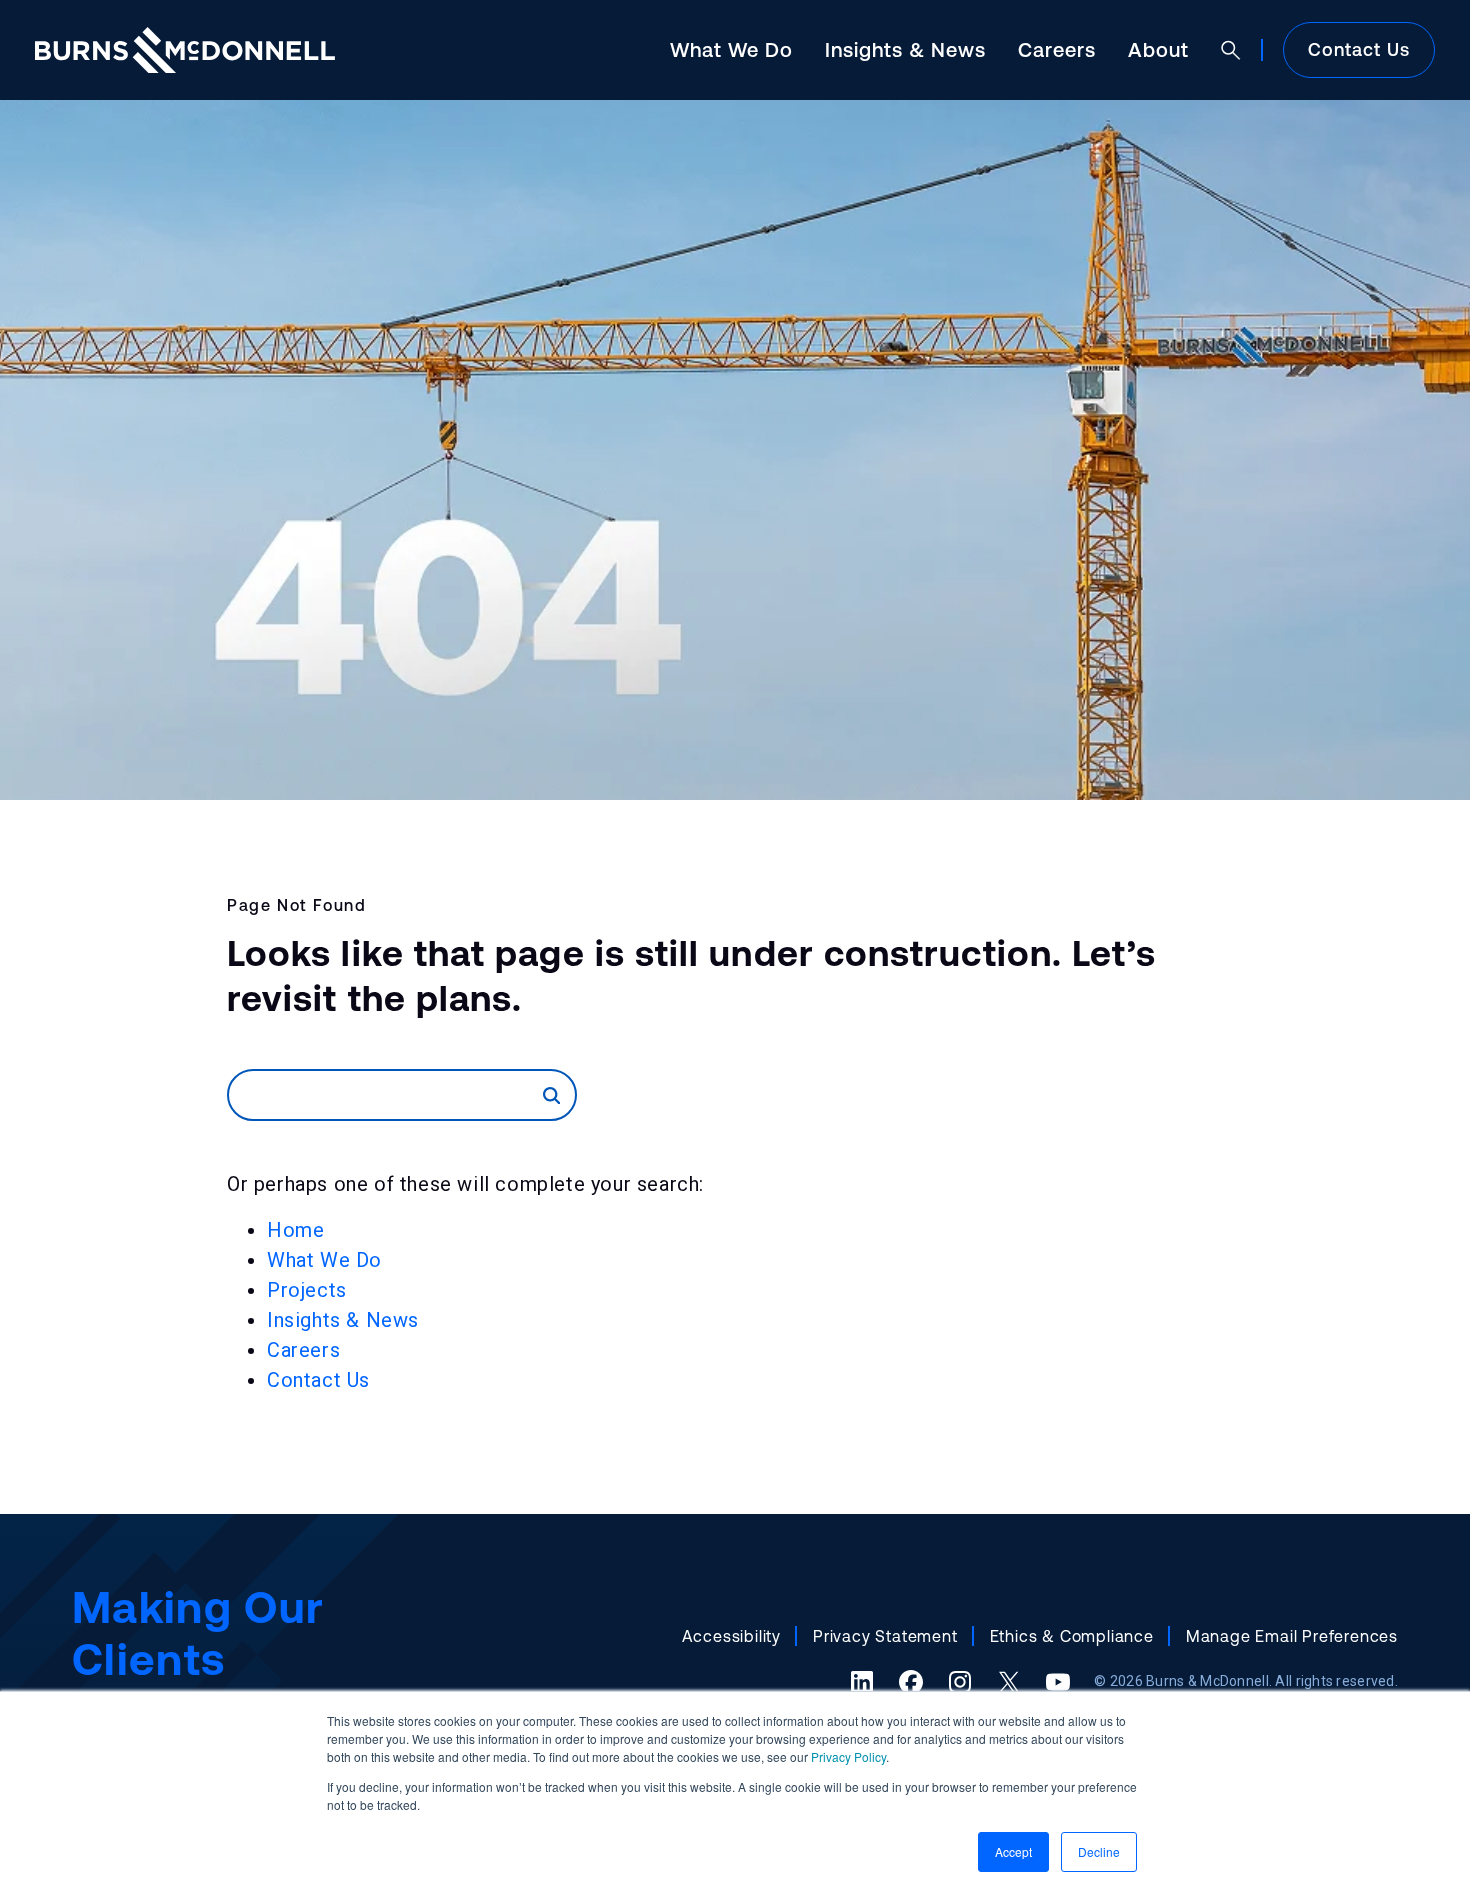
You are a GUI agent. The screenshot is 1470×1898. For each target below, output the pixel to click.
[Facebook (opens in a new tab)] (911, 1682)
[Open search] (1231, 50)
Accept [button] (1013, 1851)
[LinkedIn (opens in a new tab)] (862, 1682)
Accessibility (731, 1636)
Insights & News (905, 49)
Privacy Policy (848, 1756)
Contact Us (1359, 49)
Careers (1057, 49)
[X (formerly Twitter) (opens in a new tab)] (1009, 1682)
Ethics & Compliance (1072, 1636)
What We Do (731, 49)
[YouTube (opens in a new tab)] (1058, 1682)
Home (295, 1230)
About (1158, 49)
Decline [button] (1099, 1851)
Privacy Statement (885, 1636)
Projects (307, 1290)
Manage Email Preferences (1292, 1636)
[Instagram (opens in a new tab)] (960, 1682)
